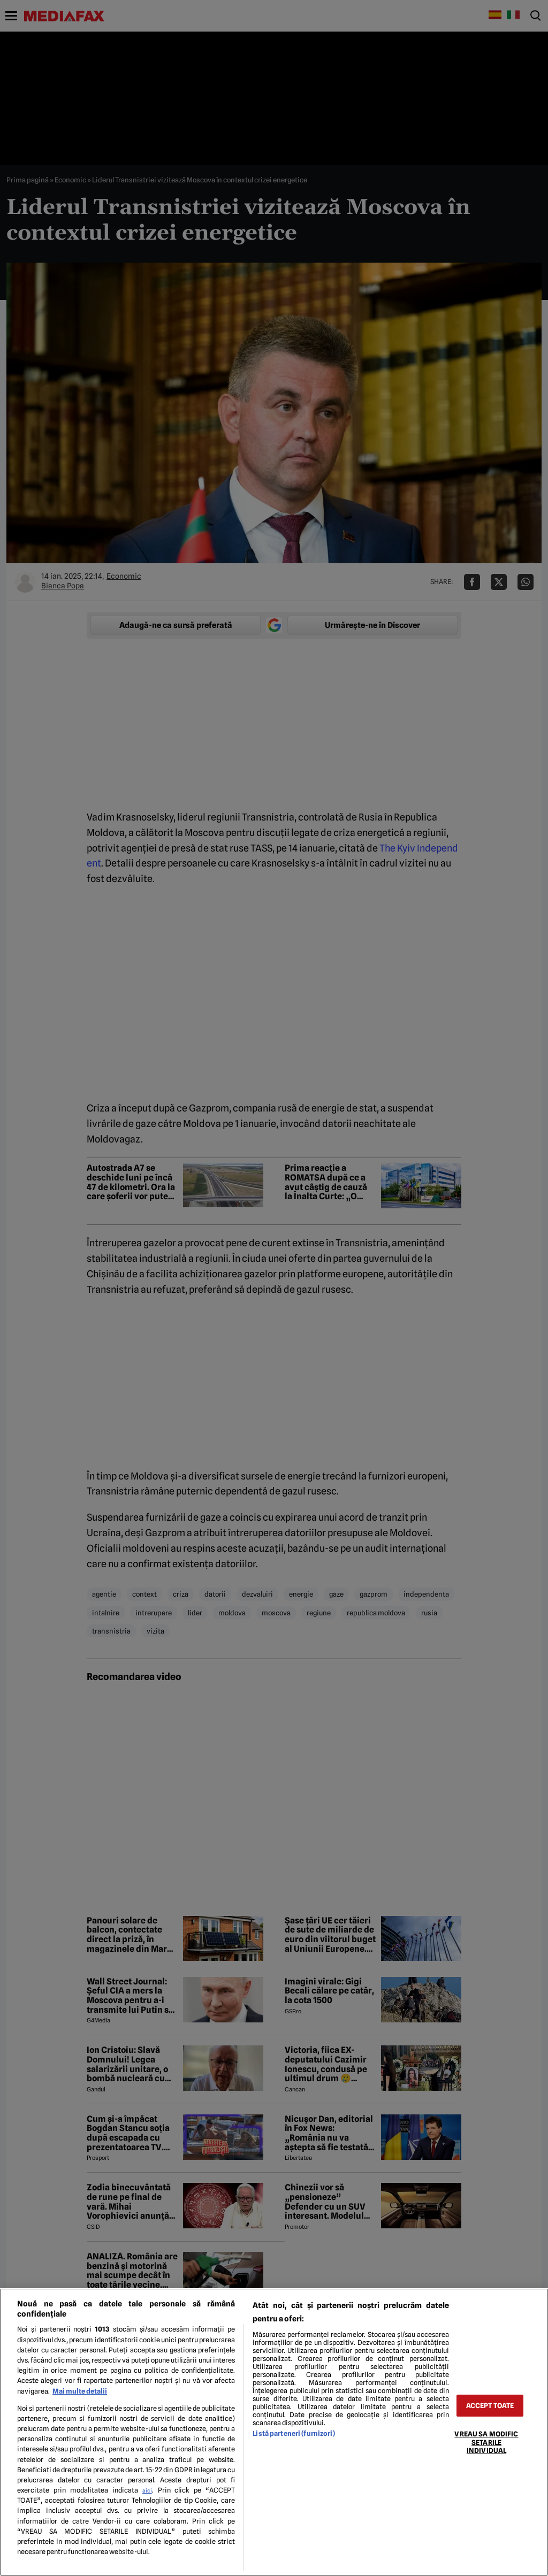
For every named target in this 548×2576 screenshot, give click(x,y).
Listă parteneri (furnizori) (294, 2433)
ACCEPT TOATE (490, 2406)
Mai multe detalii (80, 2391)
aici (147, 2490)
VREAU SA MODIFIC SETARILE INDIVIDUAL (486, 2442)
